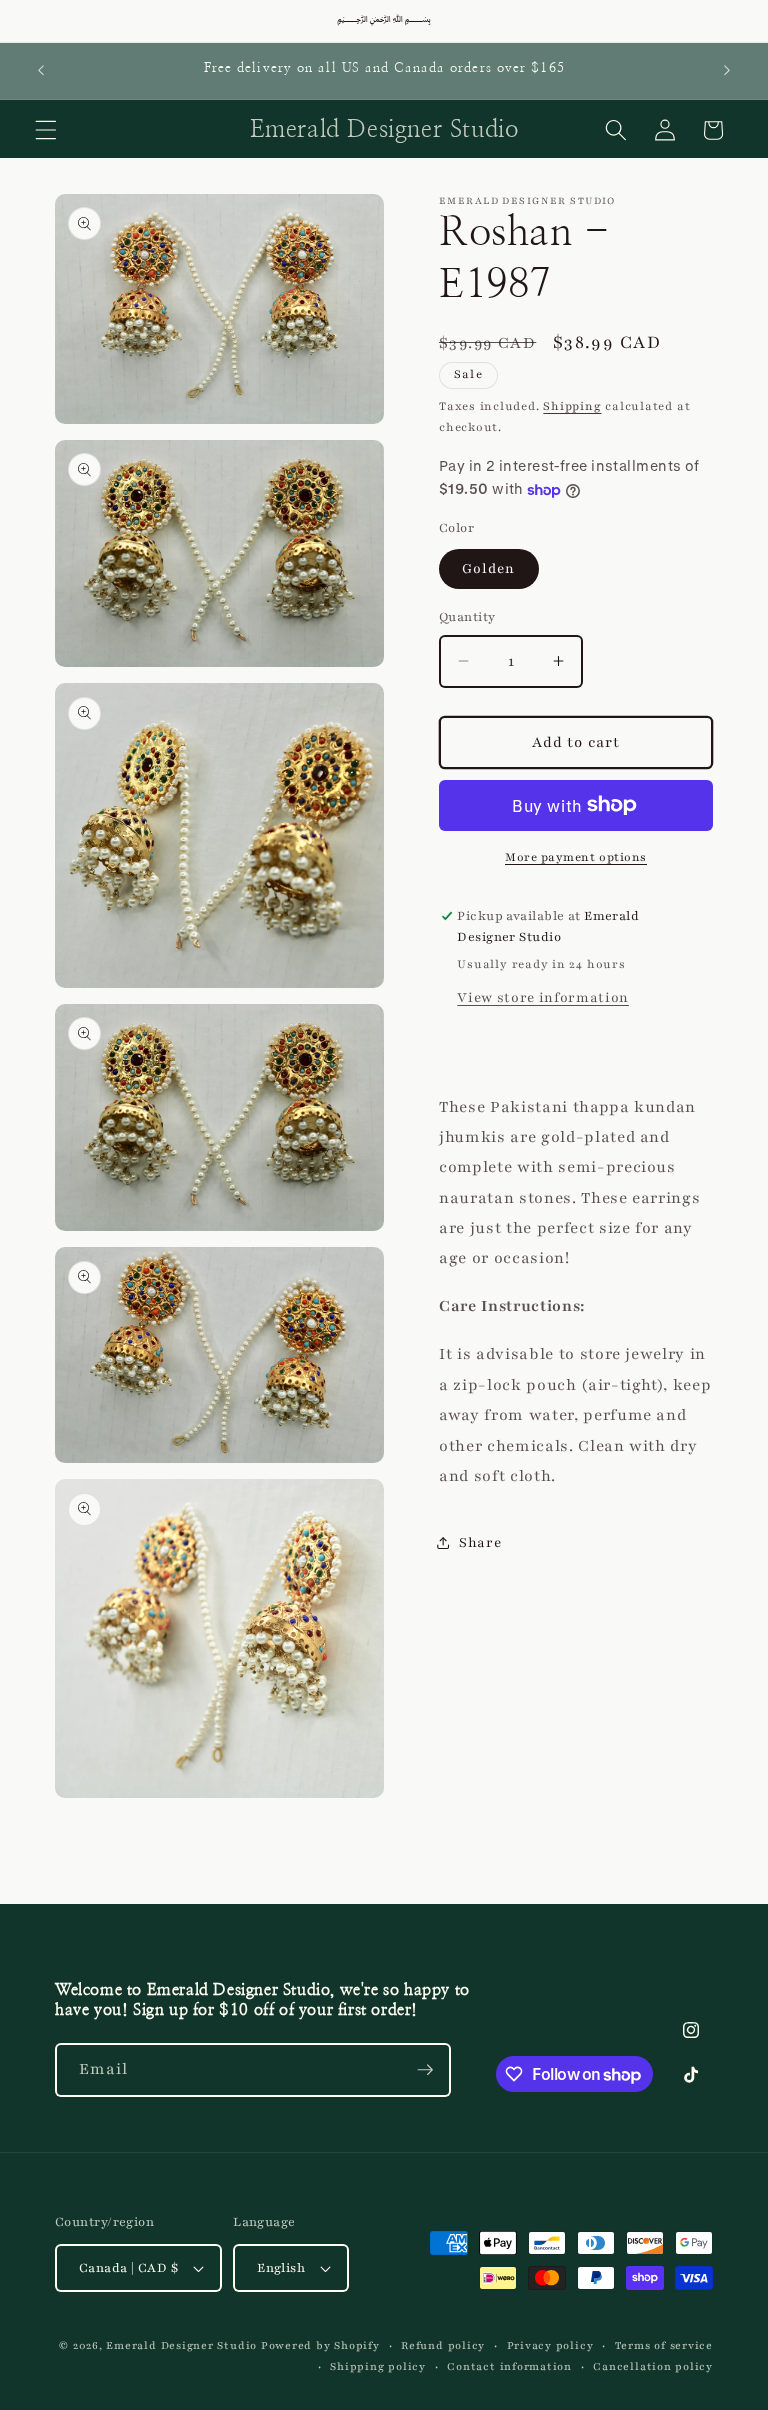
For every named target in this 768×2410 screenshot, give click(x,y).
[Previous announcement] (41, 71)
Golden (489, 568)
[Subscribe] (425, 2070)
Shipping (572, 406)
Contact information (509, 2366)
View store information (543, 997)
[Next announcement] (727, 71)
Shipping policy (378, 2366)
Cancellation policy (653, 2366)
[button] (46, 130)
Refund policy (443, 2345)
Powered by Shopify (320, 2345)
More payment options (576, 857)
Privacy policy (550, 2345)
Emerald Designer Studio (181, 2345)
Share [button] (480, 1542)
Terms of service (664, 2345)
